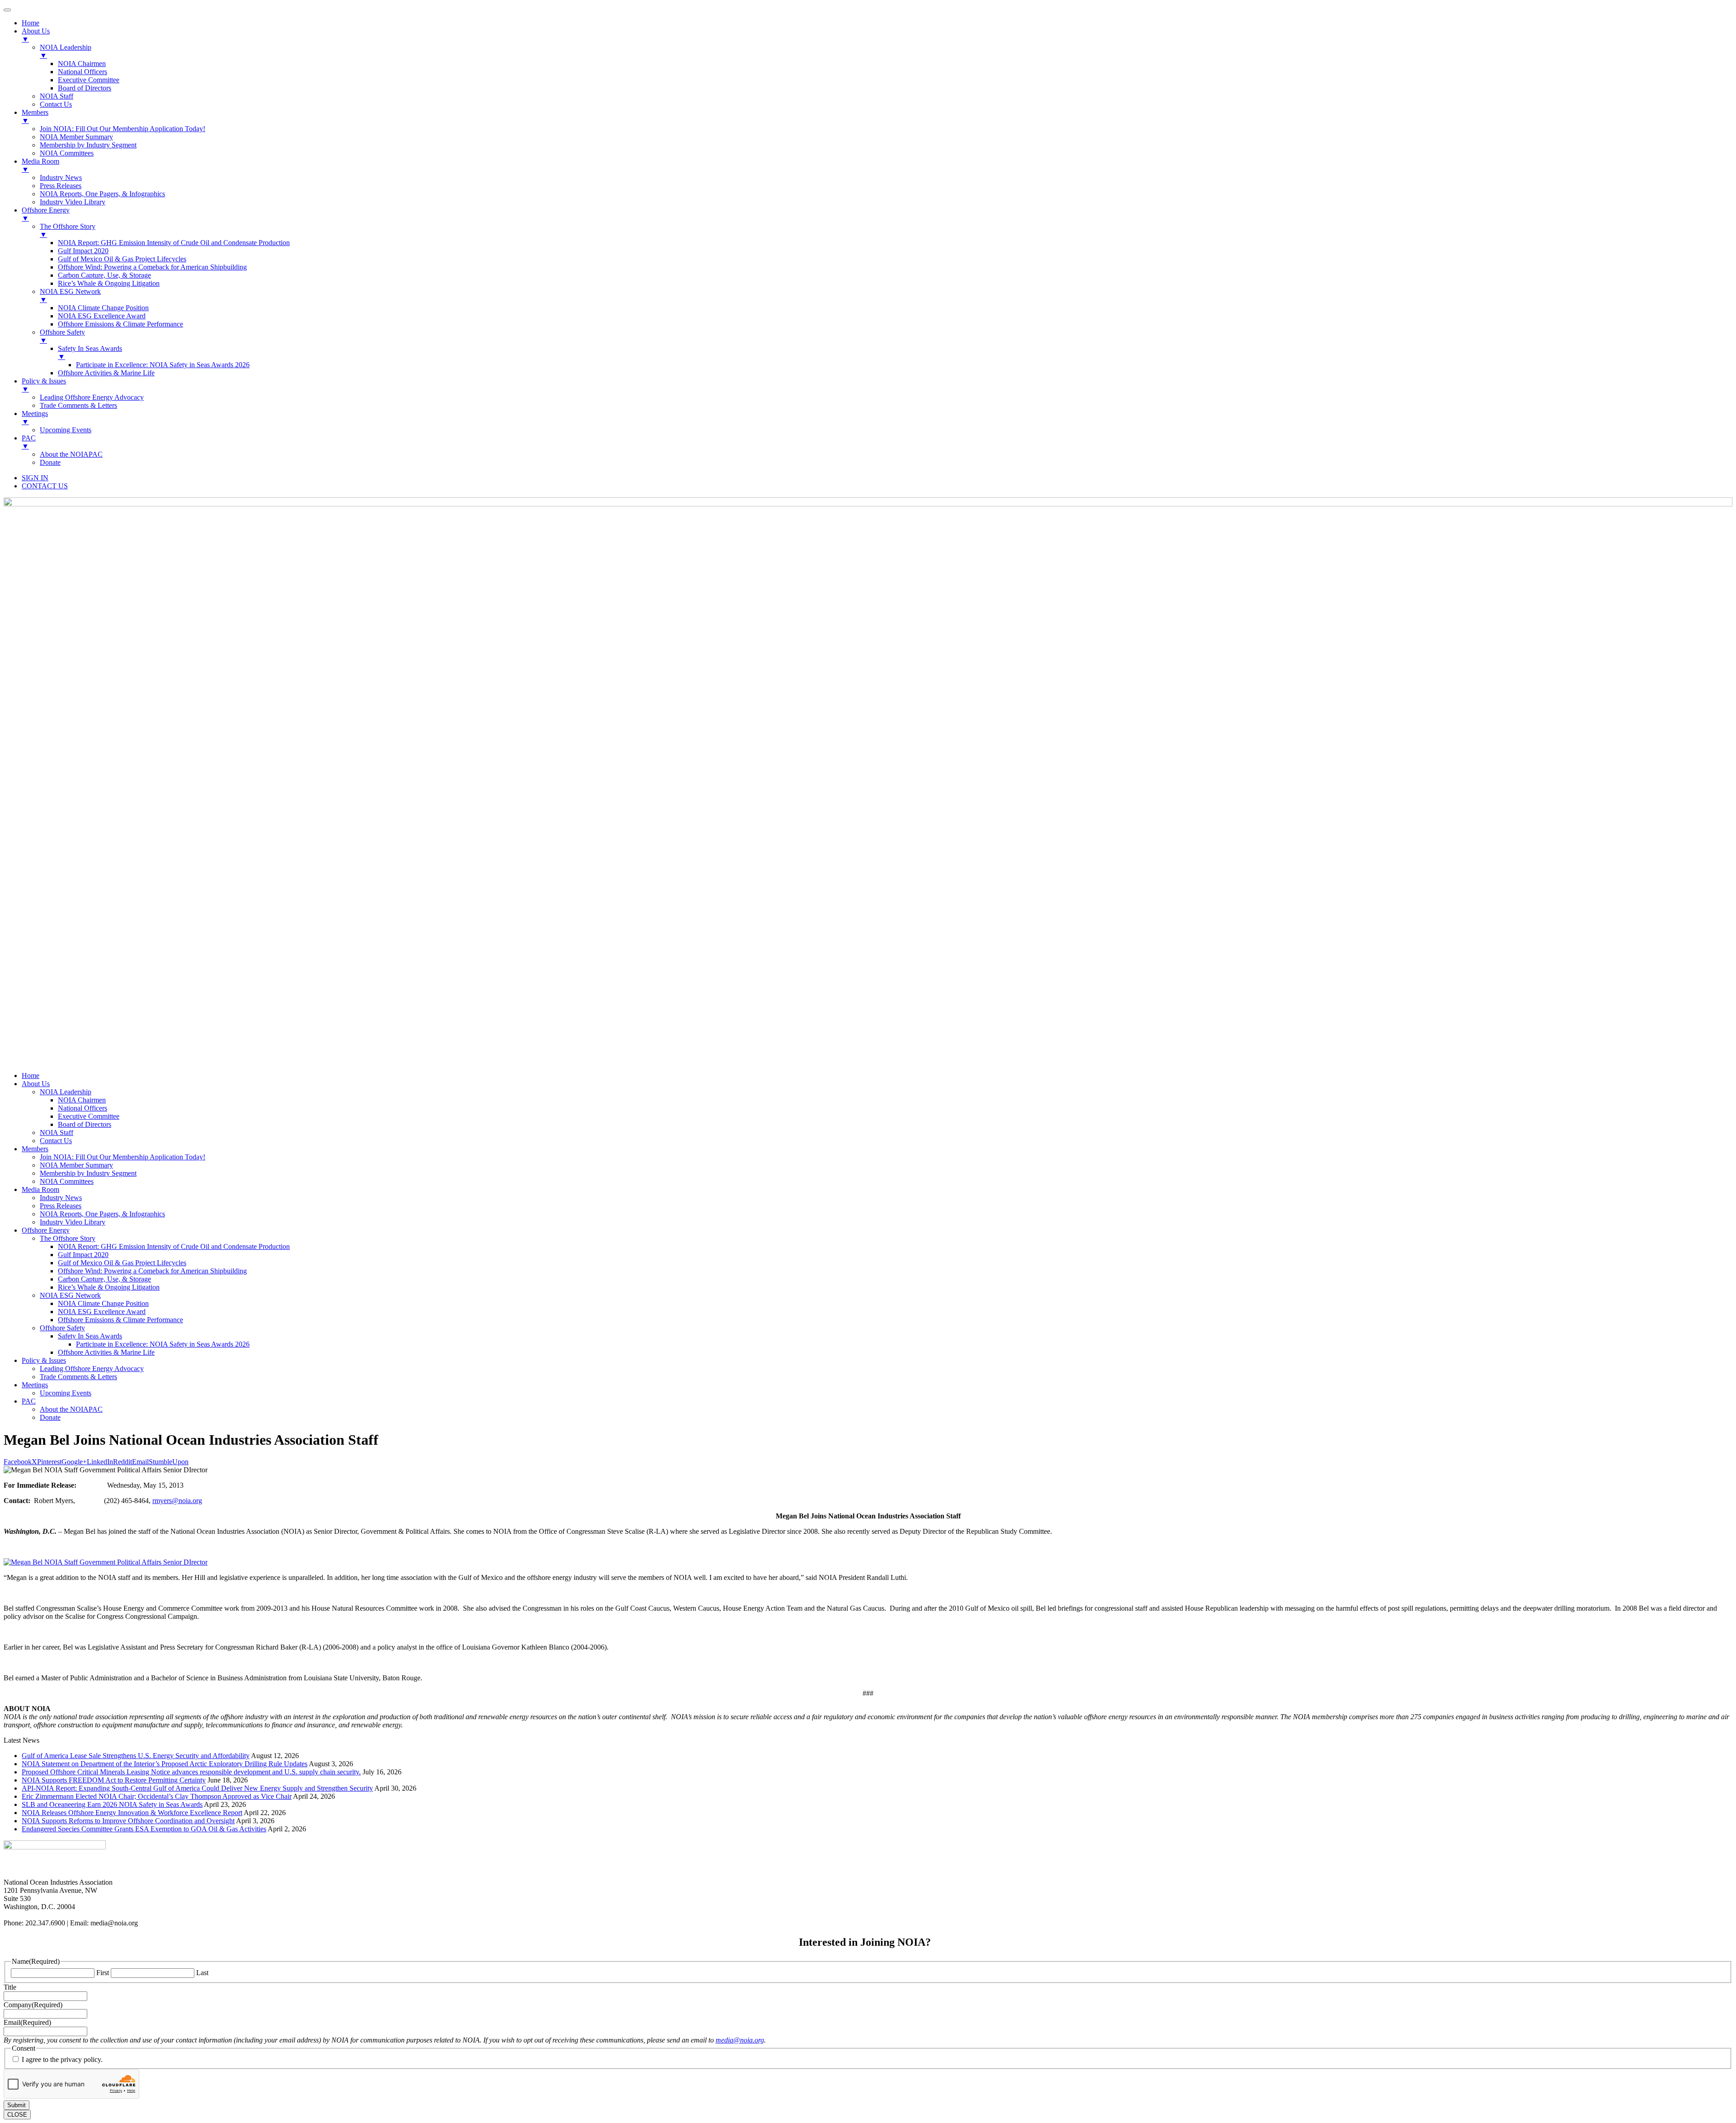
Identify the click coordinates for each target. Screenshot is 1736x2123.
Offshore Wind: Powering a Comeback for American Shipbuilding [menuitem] (152, 267)
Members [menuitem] (35, 116)
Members (35, 1149)
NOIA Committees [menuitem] (67, 153)
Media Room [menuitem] (40, 165)
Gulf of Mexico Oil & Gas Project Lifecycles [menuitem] (122, 259)
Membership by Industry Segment (88, 1173)
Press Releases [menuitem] (61, 186)
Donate (50, 1417)
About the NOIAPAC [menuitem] (71, 454)
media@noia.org (740, 2040)
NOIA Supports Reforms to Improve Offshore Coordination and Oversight (128, 1821)
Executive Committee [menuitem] (89, 80)
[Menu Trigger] (7, 10)
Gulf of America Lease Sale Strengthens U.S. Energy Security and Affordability (136, 1756)
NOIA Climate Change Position (103, 1303)
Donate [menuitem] (50, 462)
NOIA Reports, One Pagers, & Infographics (102, 1214)
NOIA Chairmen (82, 1100)
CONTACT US (45, 486)
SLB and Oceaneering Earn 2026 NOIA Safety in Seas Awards (112, 1804)
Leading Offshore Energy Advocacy (92, 1369)
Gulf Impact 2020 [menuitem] (83, 251)
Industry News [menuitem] (61, 177)
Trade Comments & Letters (78, 1377)
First (103, 1973)
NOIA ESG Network (70, 1295)
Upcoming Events (66, 1393)
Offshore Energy (46, 1230)
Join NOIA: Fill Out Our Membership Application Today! (123, 1157)
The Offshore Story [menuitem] (68, 230)
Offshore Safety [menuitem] (62, 336)
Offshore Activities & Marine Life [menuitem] (106, 373)
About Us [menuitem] (36, 35)
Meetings (35, 1385)
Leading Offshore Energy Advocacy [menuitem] (92, 397)
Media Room (40, 1189)
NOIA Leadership (66, 1092)
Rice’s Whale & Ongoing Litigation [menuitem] (109, 283)
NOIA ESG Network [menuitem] (70, 296)
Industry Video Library (73, 1222)
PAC (29, 1401)
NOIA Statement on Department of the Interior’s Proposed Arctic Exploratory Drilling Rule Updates (165, 1764)
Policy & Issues (44, 1360)
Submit (17, 2105)
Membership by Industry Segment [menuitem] (88, 145)
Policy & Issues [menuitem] (44, 385)
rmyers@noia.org (177, 1501)
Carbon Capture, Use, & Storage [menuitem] (104, 275)
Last (202, 1973)
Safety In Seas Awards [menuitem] (90, 352)
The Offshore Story (68, 1238)
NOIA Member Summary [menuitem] (76, 137)
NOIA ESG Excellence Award (102, 1312)
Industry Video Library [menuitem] (73, 202)
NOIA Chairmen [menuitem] (82, 64)
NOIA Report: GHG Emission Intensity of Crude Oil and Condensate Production (174, 1246)
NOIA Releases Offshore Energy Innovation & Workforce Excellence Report (132, 1813)
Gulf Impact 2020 (83, 1255)
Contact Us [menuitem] (56, 104)
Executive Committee (89, 1116)
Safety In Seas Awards (90, 1336)
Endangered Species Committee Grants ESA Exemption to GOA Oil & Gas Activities (144, 1829)
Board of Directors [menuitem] (85, 88)
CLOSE (17, 2115)
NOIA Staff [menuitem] (57, 96)
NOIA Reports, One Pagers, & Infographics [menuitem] (102, 194)
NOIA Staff (57, 1132)
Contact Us (56, 1141)
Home (31, 1076)
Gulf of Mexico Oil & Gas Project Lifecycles (122, 1263)
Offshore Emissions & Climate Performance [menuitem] (120, 324)
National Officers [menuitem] (83, 72)
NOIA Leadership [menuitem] (66, 51)
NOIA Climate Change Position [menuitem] (103, 308)
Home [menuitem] (31, 23)
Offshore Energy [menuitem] (46, 214)
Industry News (61, 1198)
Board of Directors (85, 1124)
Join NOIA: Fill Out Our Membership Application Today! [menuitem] (123, 129)
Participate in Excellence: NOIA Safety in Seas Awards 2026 (163, 1344)
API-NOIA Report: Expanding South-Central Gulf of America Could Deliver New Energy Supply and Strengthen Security (197, 1788)
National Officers (83, 1108)
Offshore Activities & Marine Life (106, 1352)
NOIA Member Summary (76, 1165)
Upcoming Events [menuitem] (66, 430)
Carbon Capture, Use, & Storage (104, 1279)
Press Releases (61, 1206)
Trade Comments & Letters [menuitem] (78, 405)
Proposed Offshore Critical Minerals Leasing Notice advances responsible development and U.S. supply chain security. (191, 1772)
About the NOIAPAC (71, 1409)
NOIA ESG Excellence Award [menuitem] (102, 316)
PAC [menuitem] (29, 442)
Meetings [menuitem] (35, 418)
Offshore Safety (62, 1328)
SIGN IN (35, 478)
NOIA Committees (67, 1181)
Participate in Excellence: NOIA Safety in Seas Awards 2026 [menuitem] (163, 365)
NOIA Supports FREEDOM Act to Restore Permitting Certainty (114, 1780)
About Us (36, 1084)
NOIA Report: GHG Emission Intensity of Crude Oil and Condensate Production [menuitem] (174, 243)
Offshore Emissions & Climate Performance (120, 1320)
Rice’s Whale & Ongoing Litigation (109, 1287)
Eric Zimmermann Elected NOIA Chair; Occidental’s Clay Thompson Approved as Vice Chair (157, 1796)
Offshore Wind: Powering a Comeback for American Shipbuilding (152, 1271)
